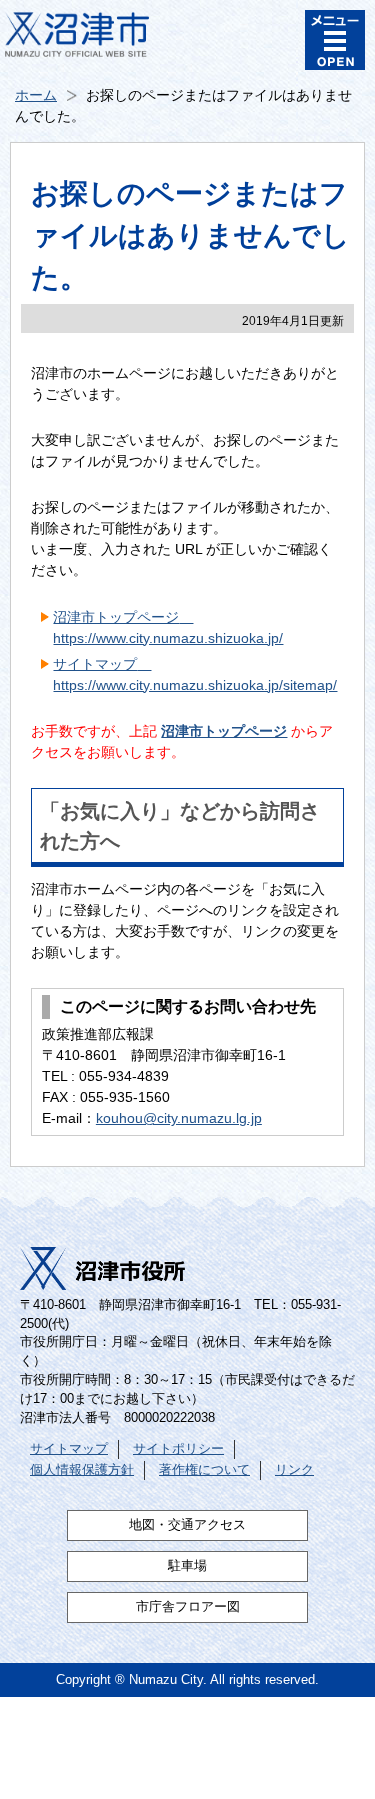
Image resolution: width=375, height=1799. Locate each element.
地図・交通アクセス (187, 1525)
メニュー (335, 40)
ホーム (36, 95)
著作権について (204, 1470)
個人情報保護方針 (82, 1470)
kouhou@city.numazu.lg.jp (179, 1118)
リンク (294, 1470)
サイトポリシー (178, 1449)
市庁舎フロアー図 (188, 1607)
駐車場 (187, 1566)
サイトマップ (69, 1449)
